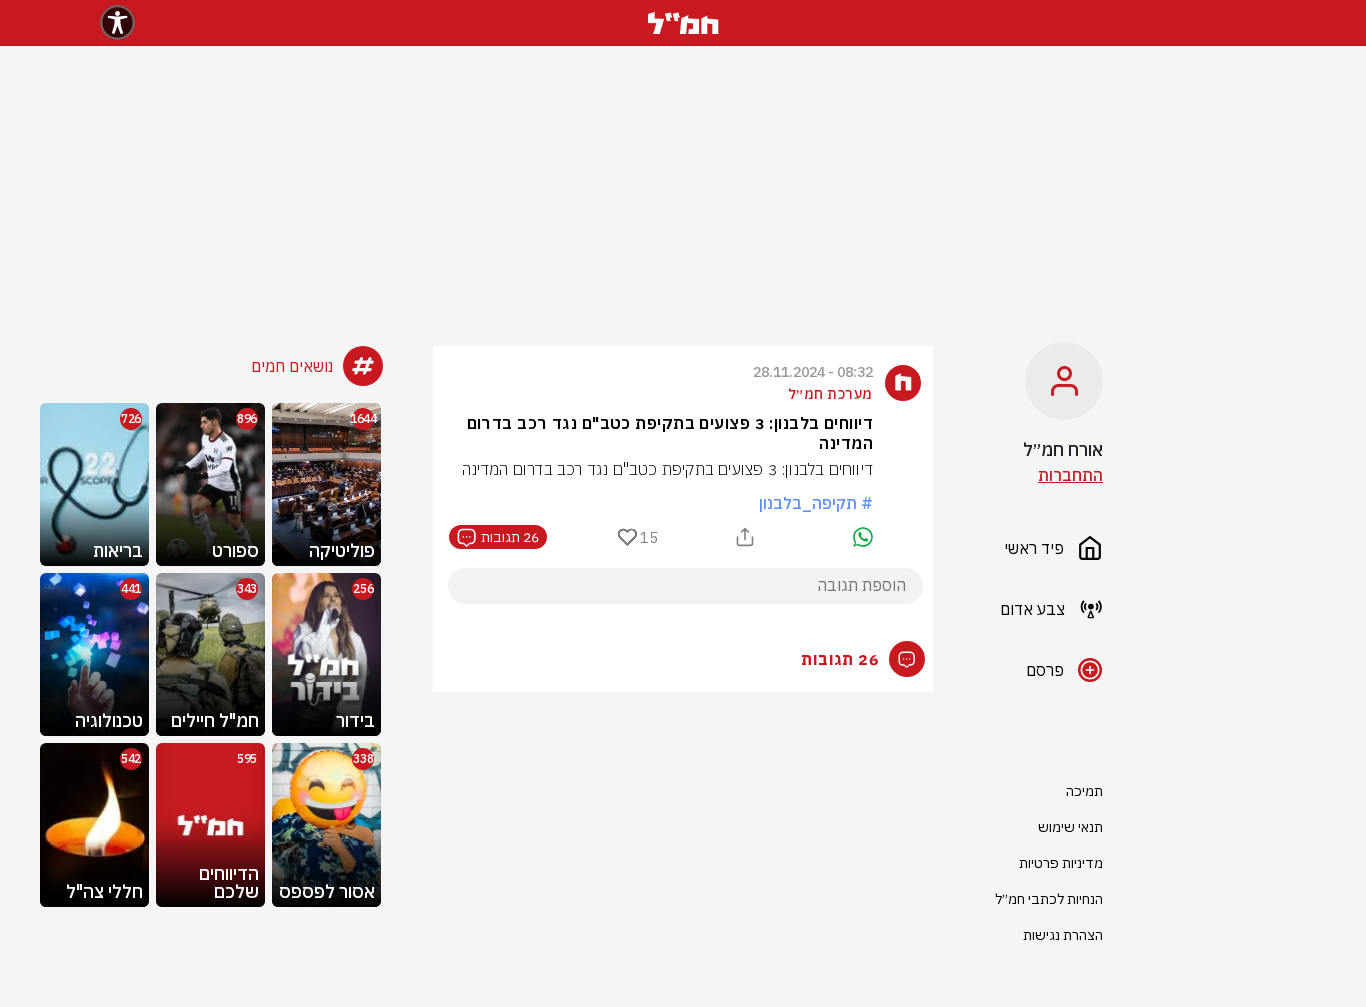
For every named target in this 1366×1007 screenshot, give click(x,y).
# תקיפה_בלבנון (816, 503)
